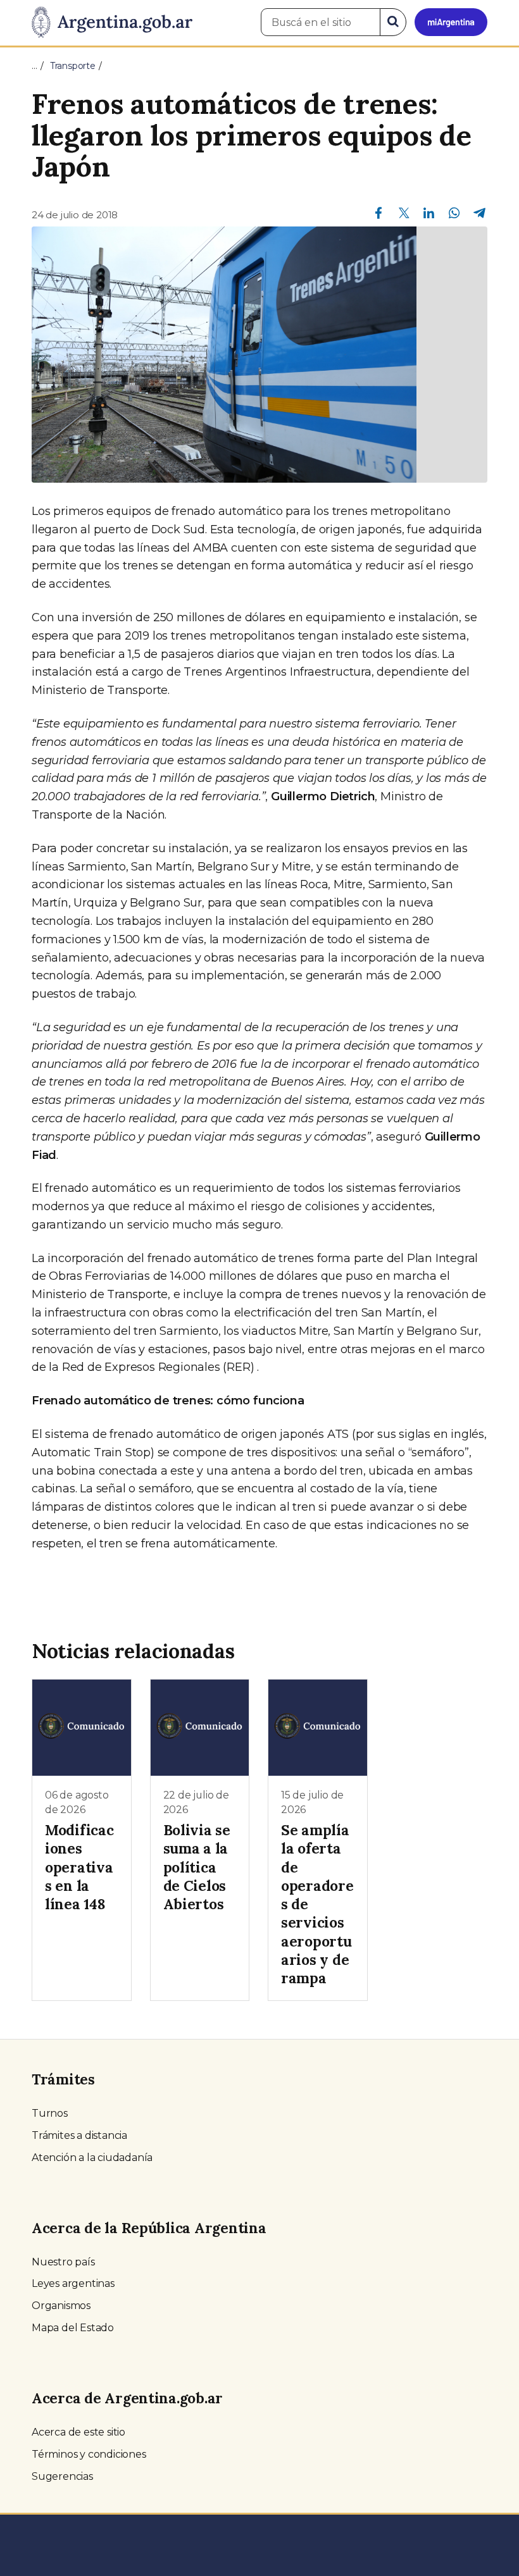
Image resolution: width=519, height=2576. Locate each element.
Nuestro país (63, 2262)
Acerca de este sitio (78, 2432)
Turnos (50, 2113)
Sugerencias (62, 2476)
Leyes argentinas (73, 2283)
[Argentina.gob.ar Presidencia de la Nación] (112, 23)
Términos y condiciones (89, 2454)
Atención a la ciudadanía (92, 2158)
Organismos (61, 2306)
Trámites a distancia (79, 2135)
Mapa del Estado (73, 2328)
